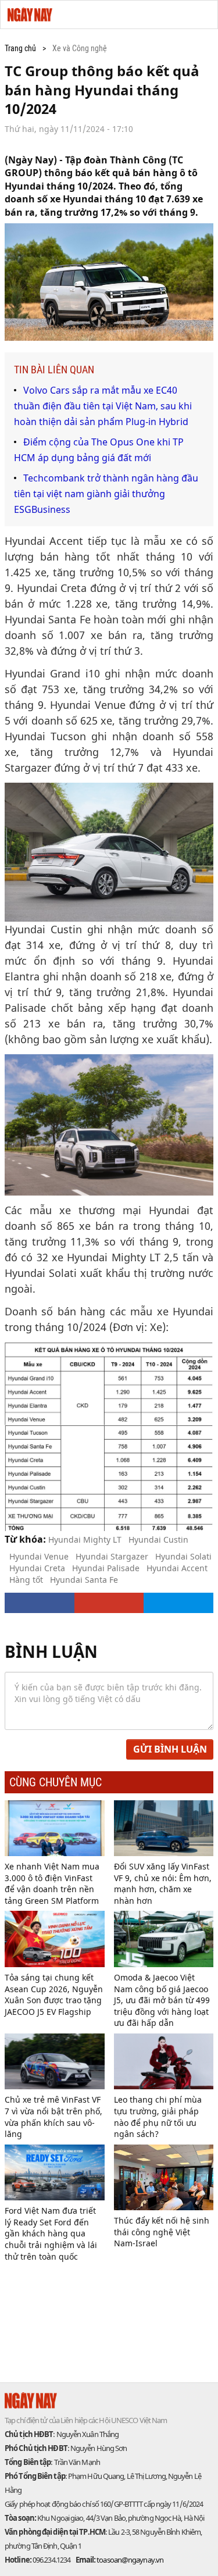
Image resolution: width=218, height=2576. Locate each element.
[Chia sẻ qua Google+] (109, 1603)
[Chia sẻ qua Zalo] (178, 1603)
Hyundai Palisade (106, 1568)
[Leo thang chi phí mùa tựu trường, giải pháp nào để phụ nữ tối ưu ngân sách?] (164, 2061)
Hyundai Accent (177, 1568)
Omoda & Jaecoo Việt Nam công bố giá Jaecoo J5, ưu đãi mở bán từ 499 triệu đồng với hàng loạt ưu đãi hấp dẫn (162, 2000)
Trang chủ (20, 48)
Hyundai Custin (158, 1539)
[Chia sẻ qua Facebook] (40, 1603)
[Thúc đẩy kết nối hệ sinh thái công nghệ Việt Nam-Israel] (164, 2177)
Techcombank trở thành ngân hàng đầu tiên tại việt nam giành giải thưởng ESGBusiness (106, 494)
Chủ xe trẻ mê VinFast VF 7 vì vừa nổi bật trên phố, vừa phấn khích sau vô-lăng (53, 2117)
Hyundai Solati (183, 1556)
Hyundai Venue (39, 1556)
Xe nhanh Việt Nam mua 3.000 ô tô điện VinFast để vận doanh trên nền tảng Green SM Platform (52, 1883)
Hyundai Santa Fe (84, 1580)
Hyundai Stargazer (112, 1556)
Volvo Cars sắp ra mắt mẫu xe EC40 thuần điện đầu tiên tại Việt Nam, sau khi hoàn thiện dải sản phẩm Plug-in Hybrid (103, 406)
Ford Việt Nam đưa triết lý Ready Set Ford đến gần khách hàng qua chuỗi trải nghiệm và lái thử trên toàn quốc (51, 2233)
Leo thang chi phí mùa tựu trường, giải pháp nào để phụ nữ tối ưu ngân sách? (158, 2117)
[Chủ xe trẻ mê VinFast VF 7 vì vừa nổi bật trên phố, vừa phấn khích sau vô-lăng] (55, 2061)
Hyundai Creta (37, 1568)
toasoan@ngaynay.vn (129, 2560)
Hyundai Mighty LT (85, 1539)
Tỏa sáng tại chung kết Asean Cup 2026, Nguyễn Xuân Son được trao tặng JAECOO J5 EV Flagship (54, 1995)
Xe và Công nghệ (80, 48)
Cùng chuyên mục (56, 1782)
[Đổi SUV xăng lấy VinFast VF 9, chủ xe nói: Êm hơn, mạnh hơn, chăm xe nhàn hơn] (164, 1828)
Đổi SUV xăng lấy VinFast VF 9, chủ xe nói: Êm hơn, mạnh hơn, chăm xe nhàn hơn (163, 1883)
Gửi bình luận (170, 1749)
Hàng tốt (26, 1580)
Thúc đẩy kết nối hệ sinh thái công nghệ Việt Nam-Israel (162, 2232)
